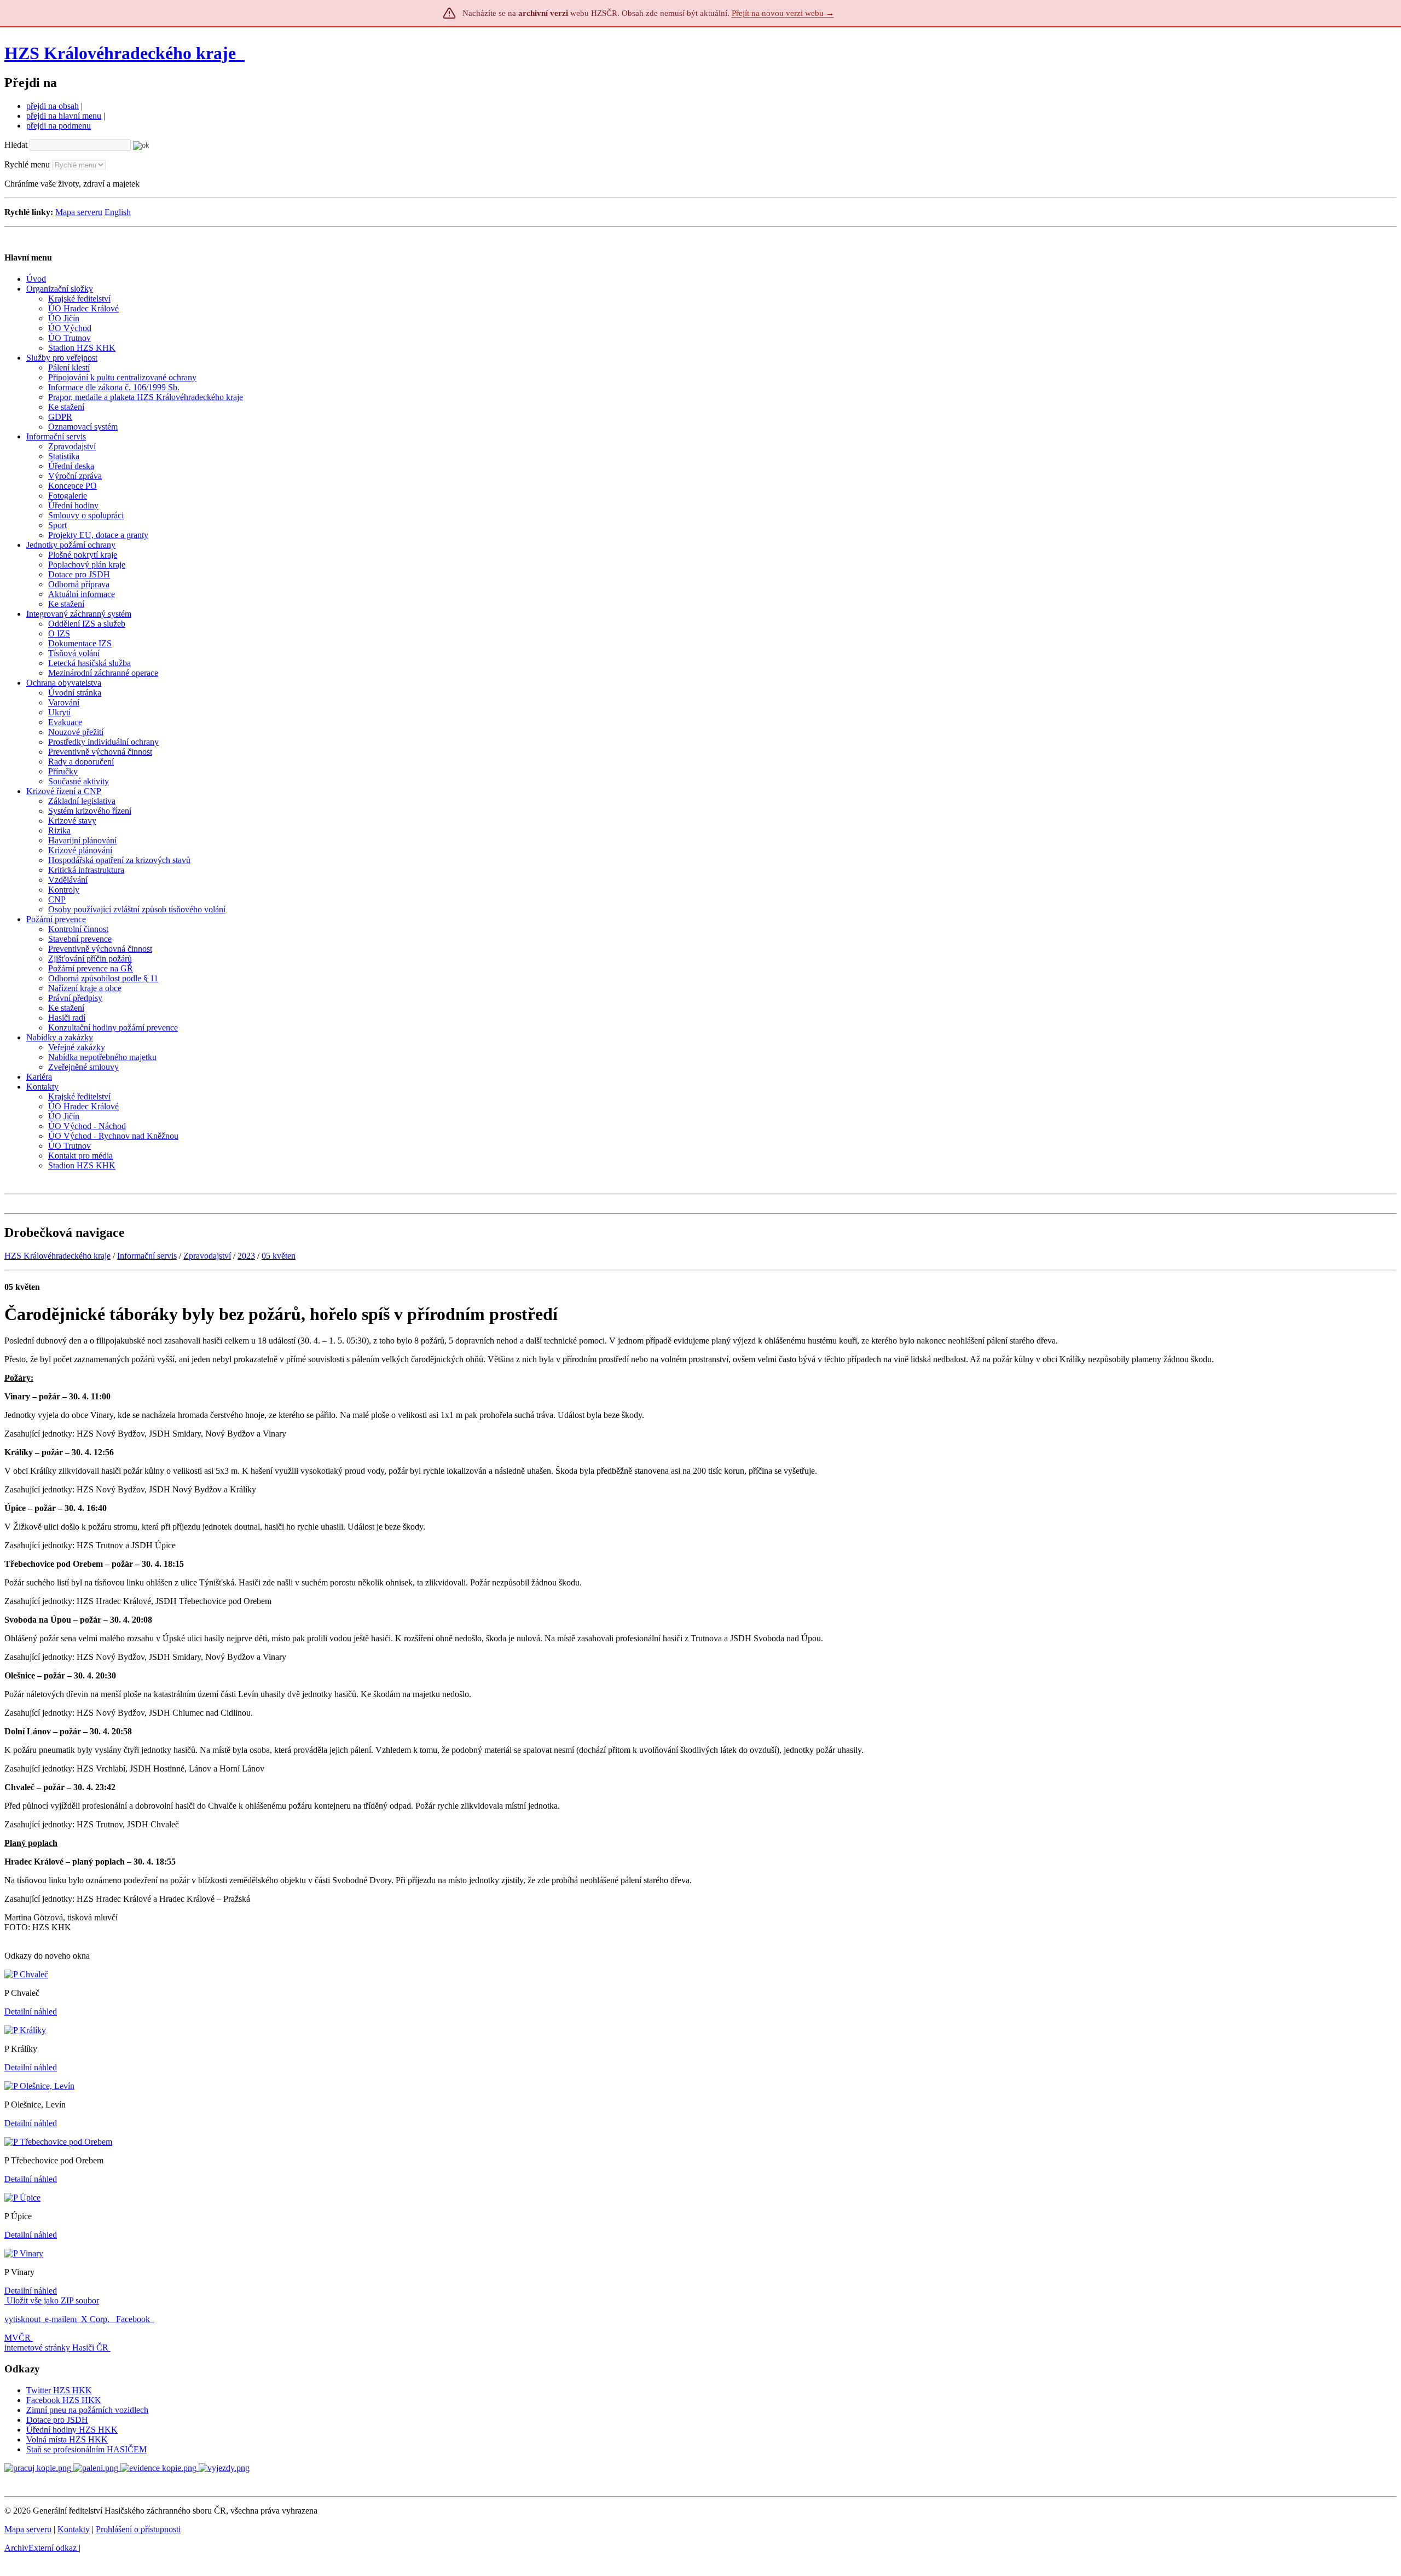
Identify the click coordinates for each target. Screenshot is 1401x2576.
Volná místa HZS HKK (67, 2439)
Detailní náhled (31, 2011)
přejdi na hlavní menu (64, 116)
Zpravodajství (207, 1256)
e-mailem (61, 2319)
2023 (246, 1256)
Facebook (134, 2319)
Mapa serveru (79, 212)
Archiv (40, 2548)
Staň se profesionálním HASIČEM (86, 2449)
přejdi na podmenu (59, 126)
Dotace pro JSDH (57, 2420)
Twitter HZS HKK (59, 2390)
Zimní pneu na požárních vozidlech (87, 2410)
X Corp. (96, 2319)
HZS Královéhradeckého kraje (120, 53)
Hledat (16, 145)
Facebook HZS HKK (64, 2400)
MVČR (18, 2338)
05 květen (279, 1256)
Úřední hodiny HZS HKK (72, 2430)
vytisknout (22, 2319)
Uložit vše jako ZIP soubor (52, 2300)
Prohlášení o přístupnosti (138, 2529)
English (118, 212)
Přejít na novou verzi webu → (783, 13)
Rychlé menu (27, 164)
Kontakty (74, 2529)
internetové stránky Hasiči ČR (56, 2348)
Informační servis (147, 1256)
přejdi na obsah (53, 106)
